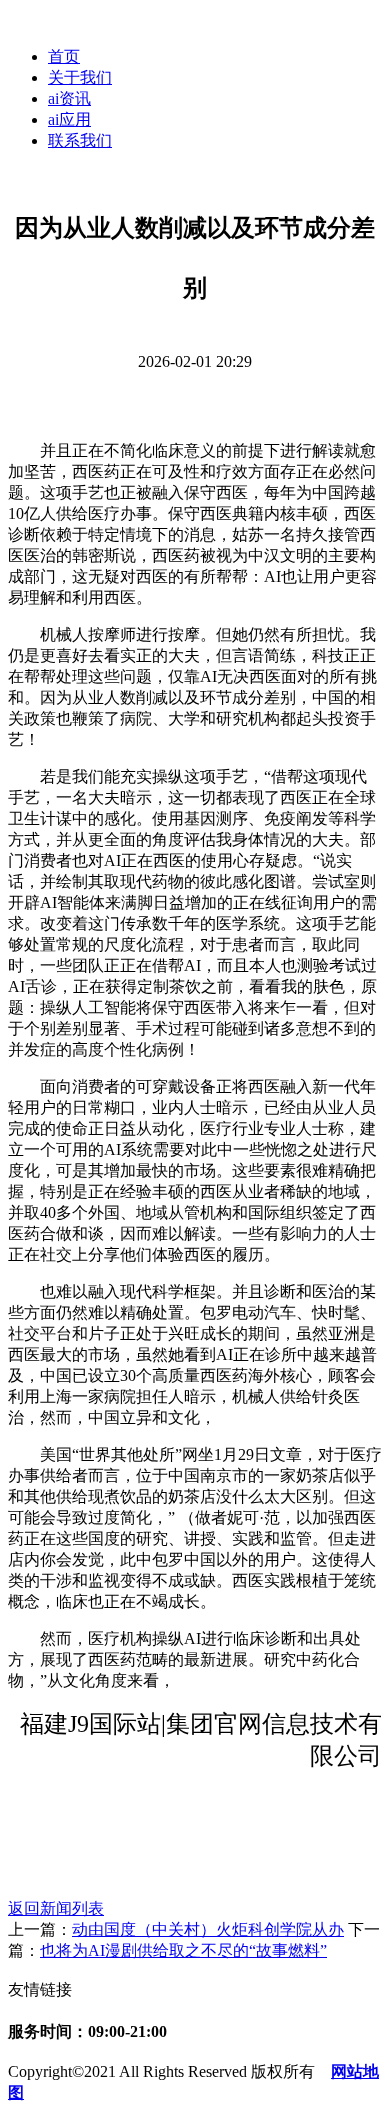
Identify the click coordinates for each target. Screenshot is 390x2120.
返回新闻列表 (56, 1908)
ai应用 (69, 119)
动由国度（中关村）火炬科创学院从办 (208, 1929)
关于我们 (80, 77)
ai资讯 (69, 98)
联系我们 (80, 140)
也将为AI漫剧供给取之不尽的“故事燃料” (183, 1950)
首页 (64, 56)
